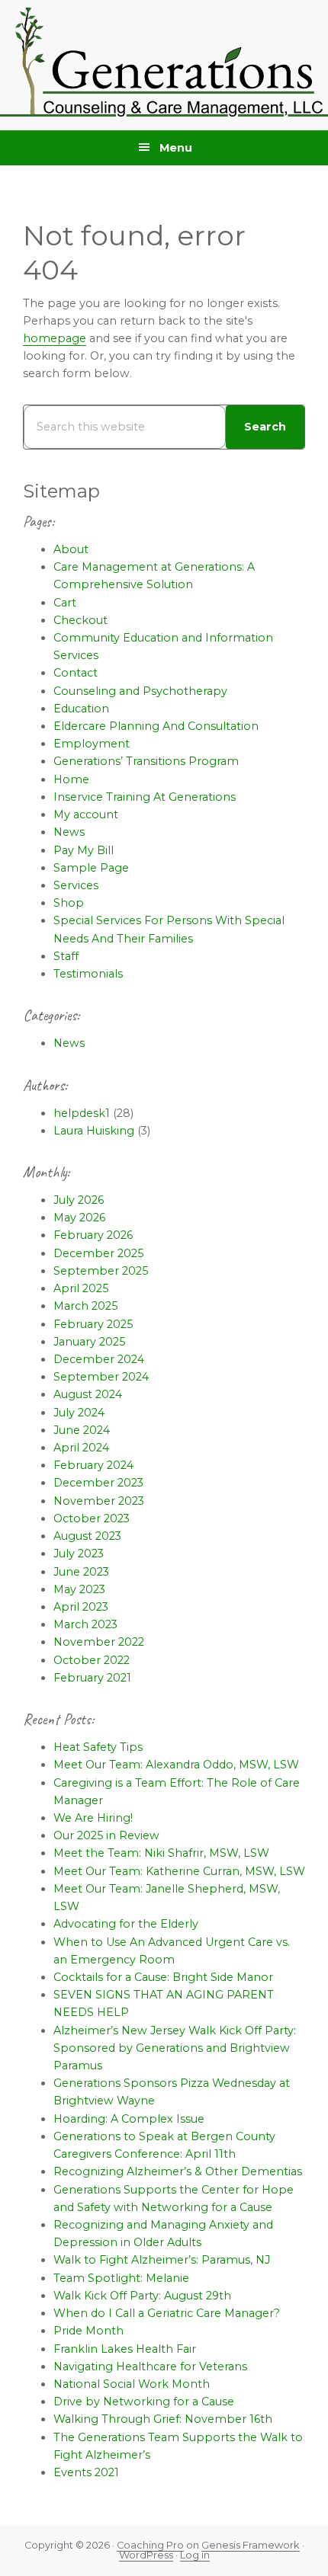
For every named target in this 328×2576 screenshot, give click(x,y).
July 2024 (79, 1413)
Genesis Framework (251, 2545)
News (69, 832)
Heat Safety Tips (98, 1747)
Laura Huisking (94, 1131)
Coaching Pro (150, 2545)
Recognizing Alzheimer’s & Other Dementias (178, 2171)
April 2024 (81, 1448)
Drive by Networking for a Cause (144, 2402)
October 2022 (92, 1660)
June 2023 (81, 1572)
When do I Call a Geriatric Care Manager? (167, 2313)
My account (86, 814)
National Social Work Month (132, 2384)
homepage (55, 338)
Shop (69, 903)
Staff (66, 956)
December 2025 (98, 1253)
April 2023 (81, 1607)
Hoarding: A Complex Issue (129, 2119)
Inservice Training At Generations (145, 797)
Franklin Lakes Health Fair (125, 2349)
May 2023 (79, 1589)
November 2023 (99, 1501)
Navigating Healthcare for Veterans (150, 2366)
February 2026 (93, 1235)
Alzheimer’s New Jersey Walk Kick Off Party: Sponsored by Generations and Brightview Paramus (175, 2048)
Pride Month (88, 2331)
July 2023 (79, 1554)
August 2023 (87, 1536)
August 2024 (88, 1394)
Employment (92, 744)
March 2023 (85, 1624)
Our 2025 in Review (106, 1835)
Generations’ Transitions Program (146, 761)
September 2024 (101, 1377)
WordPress (146, 2555)
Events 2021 (86, 2472)
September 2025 (101, 1271)
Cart (65, 603)
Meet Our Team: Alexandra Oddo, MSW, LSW (176, 1765)
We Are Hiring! (93, 1818)
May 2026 (79, 1218)
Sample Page (91, 868)
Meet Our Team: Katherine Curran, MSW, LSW (179, 1871)
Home (71, 779)
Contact (76, 673)
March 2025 (85, 1306)
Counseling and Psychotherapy (140, 691)
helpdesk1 (82, 1113)
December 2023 (98, 1483)
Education (81, 709)
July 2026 (79, 1200)
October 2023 (92, 1518)
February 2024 (93, 1465)
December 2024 (99, 1359)
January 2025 (89, 1342)
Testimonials (88, 974)
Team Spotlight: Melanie (121, 2278)
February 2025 (93, 1324)
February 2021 (92, 1678)
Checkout (80, 620)
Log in (195, 2555)
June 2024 (82, 1430)
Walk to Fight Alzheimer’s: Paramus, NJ (162, 2260)
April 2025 (81, 1288)
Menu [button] (176, 148)
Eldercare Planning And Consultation (156, 726)
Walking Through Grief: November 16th (163, 2419)
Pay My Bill (84, 850)
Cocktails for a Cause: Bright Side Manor (163, 1977)
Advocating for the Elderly (126, 1924)
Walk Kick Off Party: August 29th (142, 2296)
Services (76, 885)
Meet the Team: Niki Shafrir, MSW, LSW (161, 1853)
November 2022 (99, 1642)
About (71, 549)
